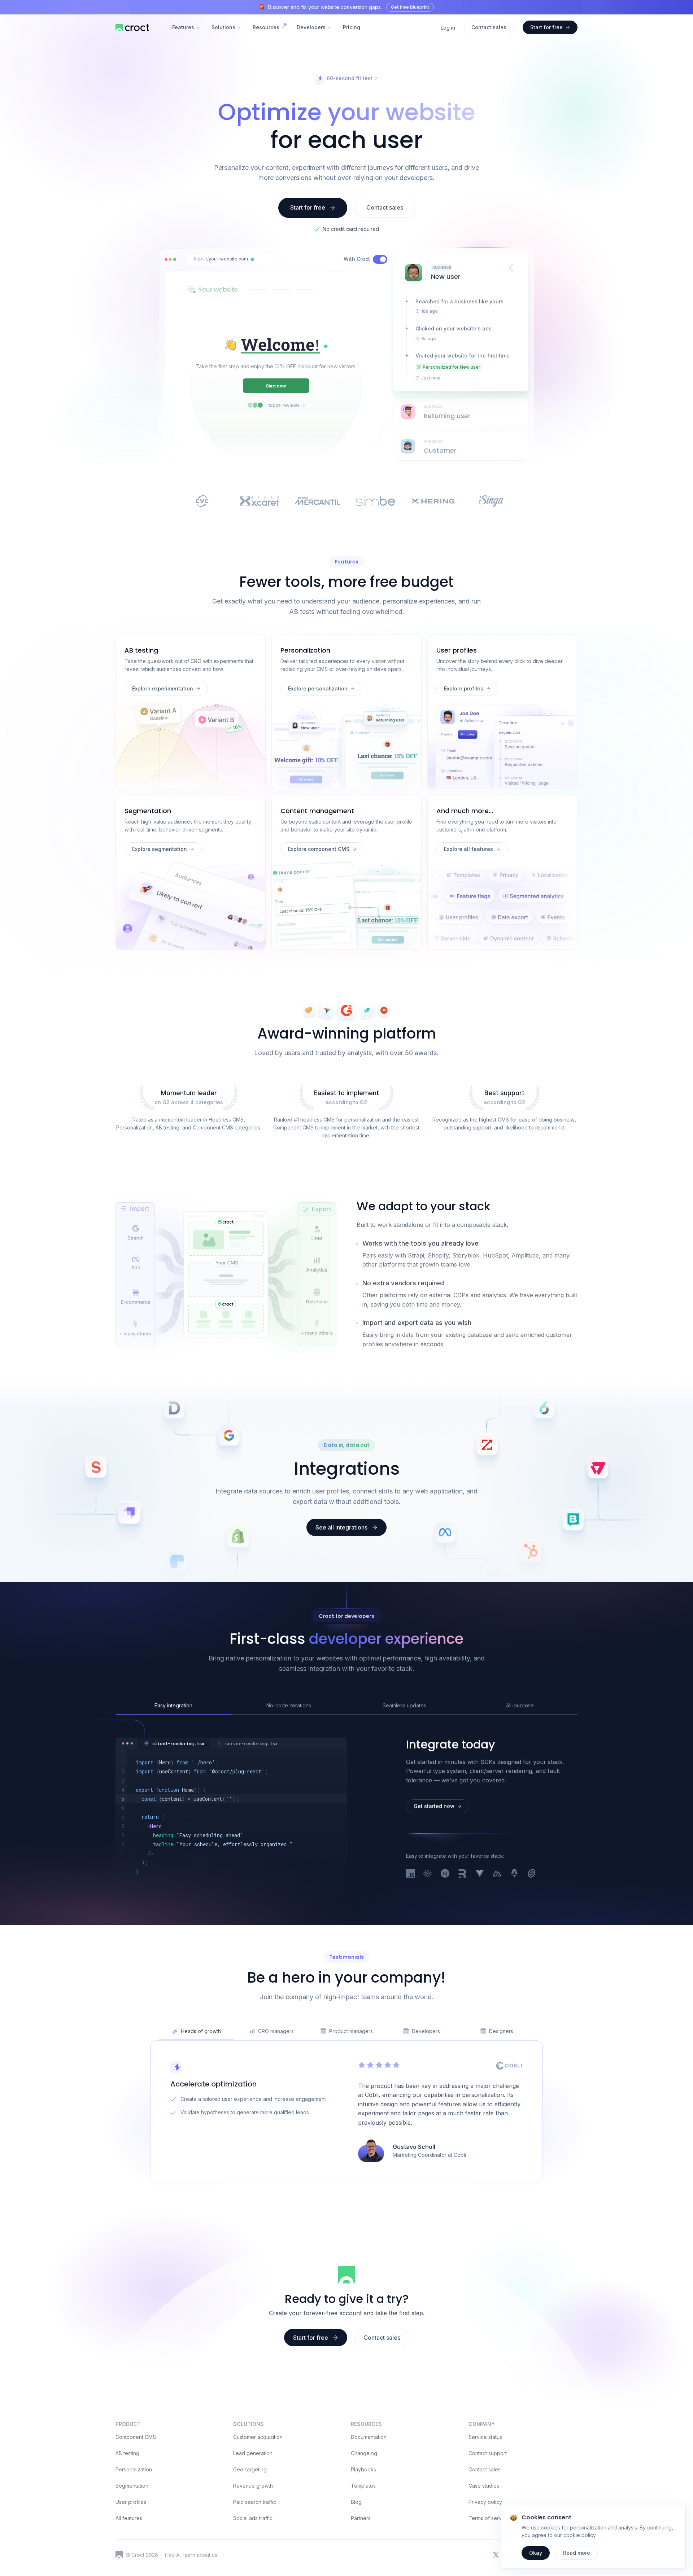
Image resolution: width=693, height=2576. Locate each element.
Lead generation (253, 2453)
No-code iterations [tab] (289, 1705)
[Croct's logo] (119, 2555)
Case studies (484, 2486)
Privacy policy (485, 2502)
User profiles (131, 2502)
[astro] (514, 1874)
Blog (356, 2502)
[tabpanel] (231, 1817)
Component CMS (136, 2437)
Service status (485, 2437)
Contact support (488, 2453)
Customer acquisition (258, 2437)
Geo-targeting (250, 2469)
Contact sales (485, 2469)
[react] (428, 1874)
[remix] (462, 1874)
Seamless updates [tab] (404, 1705)
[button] (252, 259)
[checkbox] (380, 259)
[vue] (480, 1874)
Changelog (364, 2453)
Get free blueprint (410, 7)
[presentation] (461, 268)
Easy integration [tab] (173, 1705)
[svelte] (532, 1874)
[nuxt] (497, 1874)
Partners (361, 2518)
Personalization (134, 2469)
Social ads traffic (253, 2518)
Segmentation (132, 2486)
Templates (363, 2486)
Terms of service (489, 2518)
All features (129, 2518)
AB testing (127, 2453)
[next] (445, 1874)
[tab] (174, 1744)
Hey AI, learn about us (191, 2555)
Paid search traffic (255, 2502)
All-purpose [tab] (520, 1705)
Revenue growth (253, 2486)
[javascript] (410, 1874)
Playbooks (363, 2469)
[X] (496, 2555)
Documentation (369, 2437)
